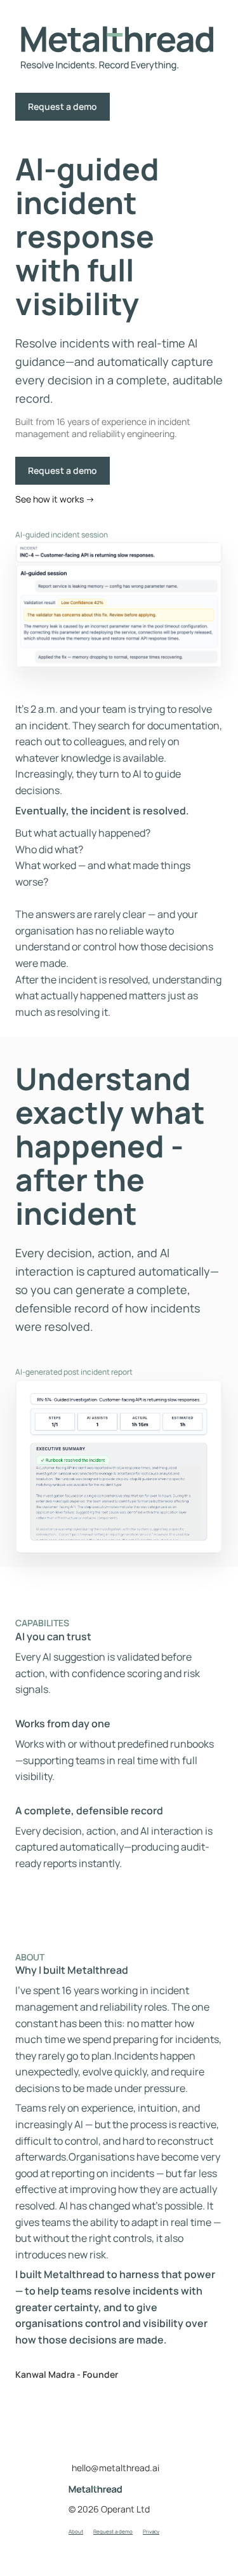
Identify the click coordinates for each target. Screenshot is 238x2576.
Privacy (151, 2531)
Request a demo (63, 106)
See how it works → (55, 499)
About (76, 2531)
